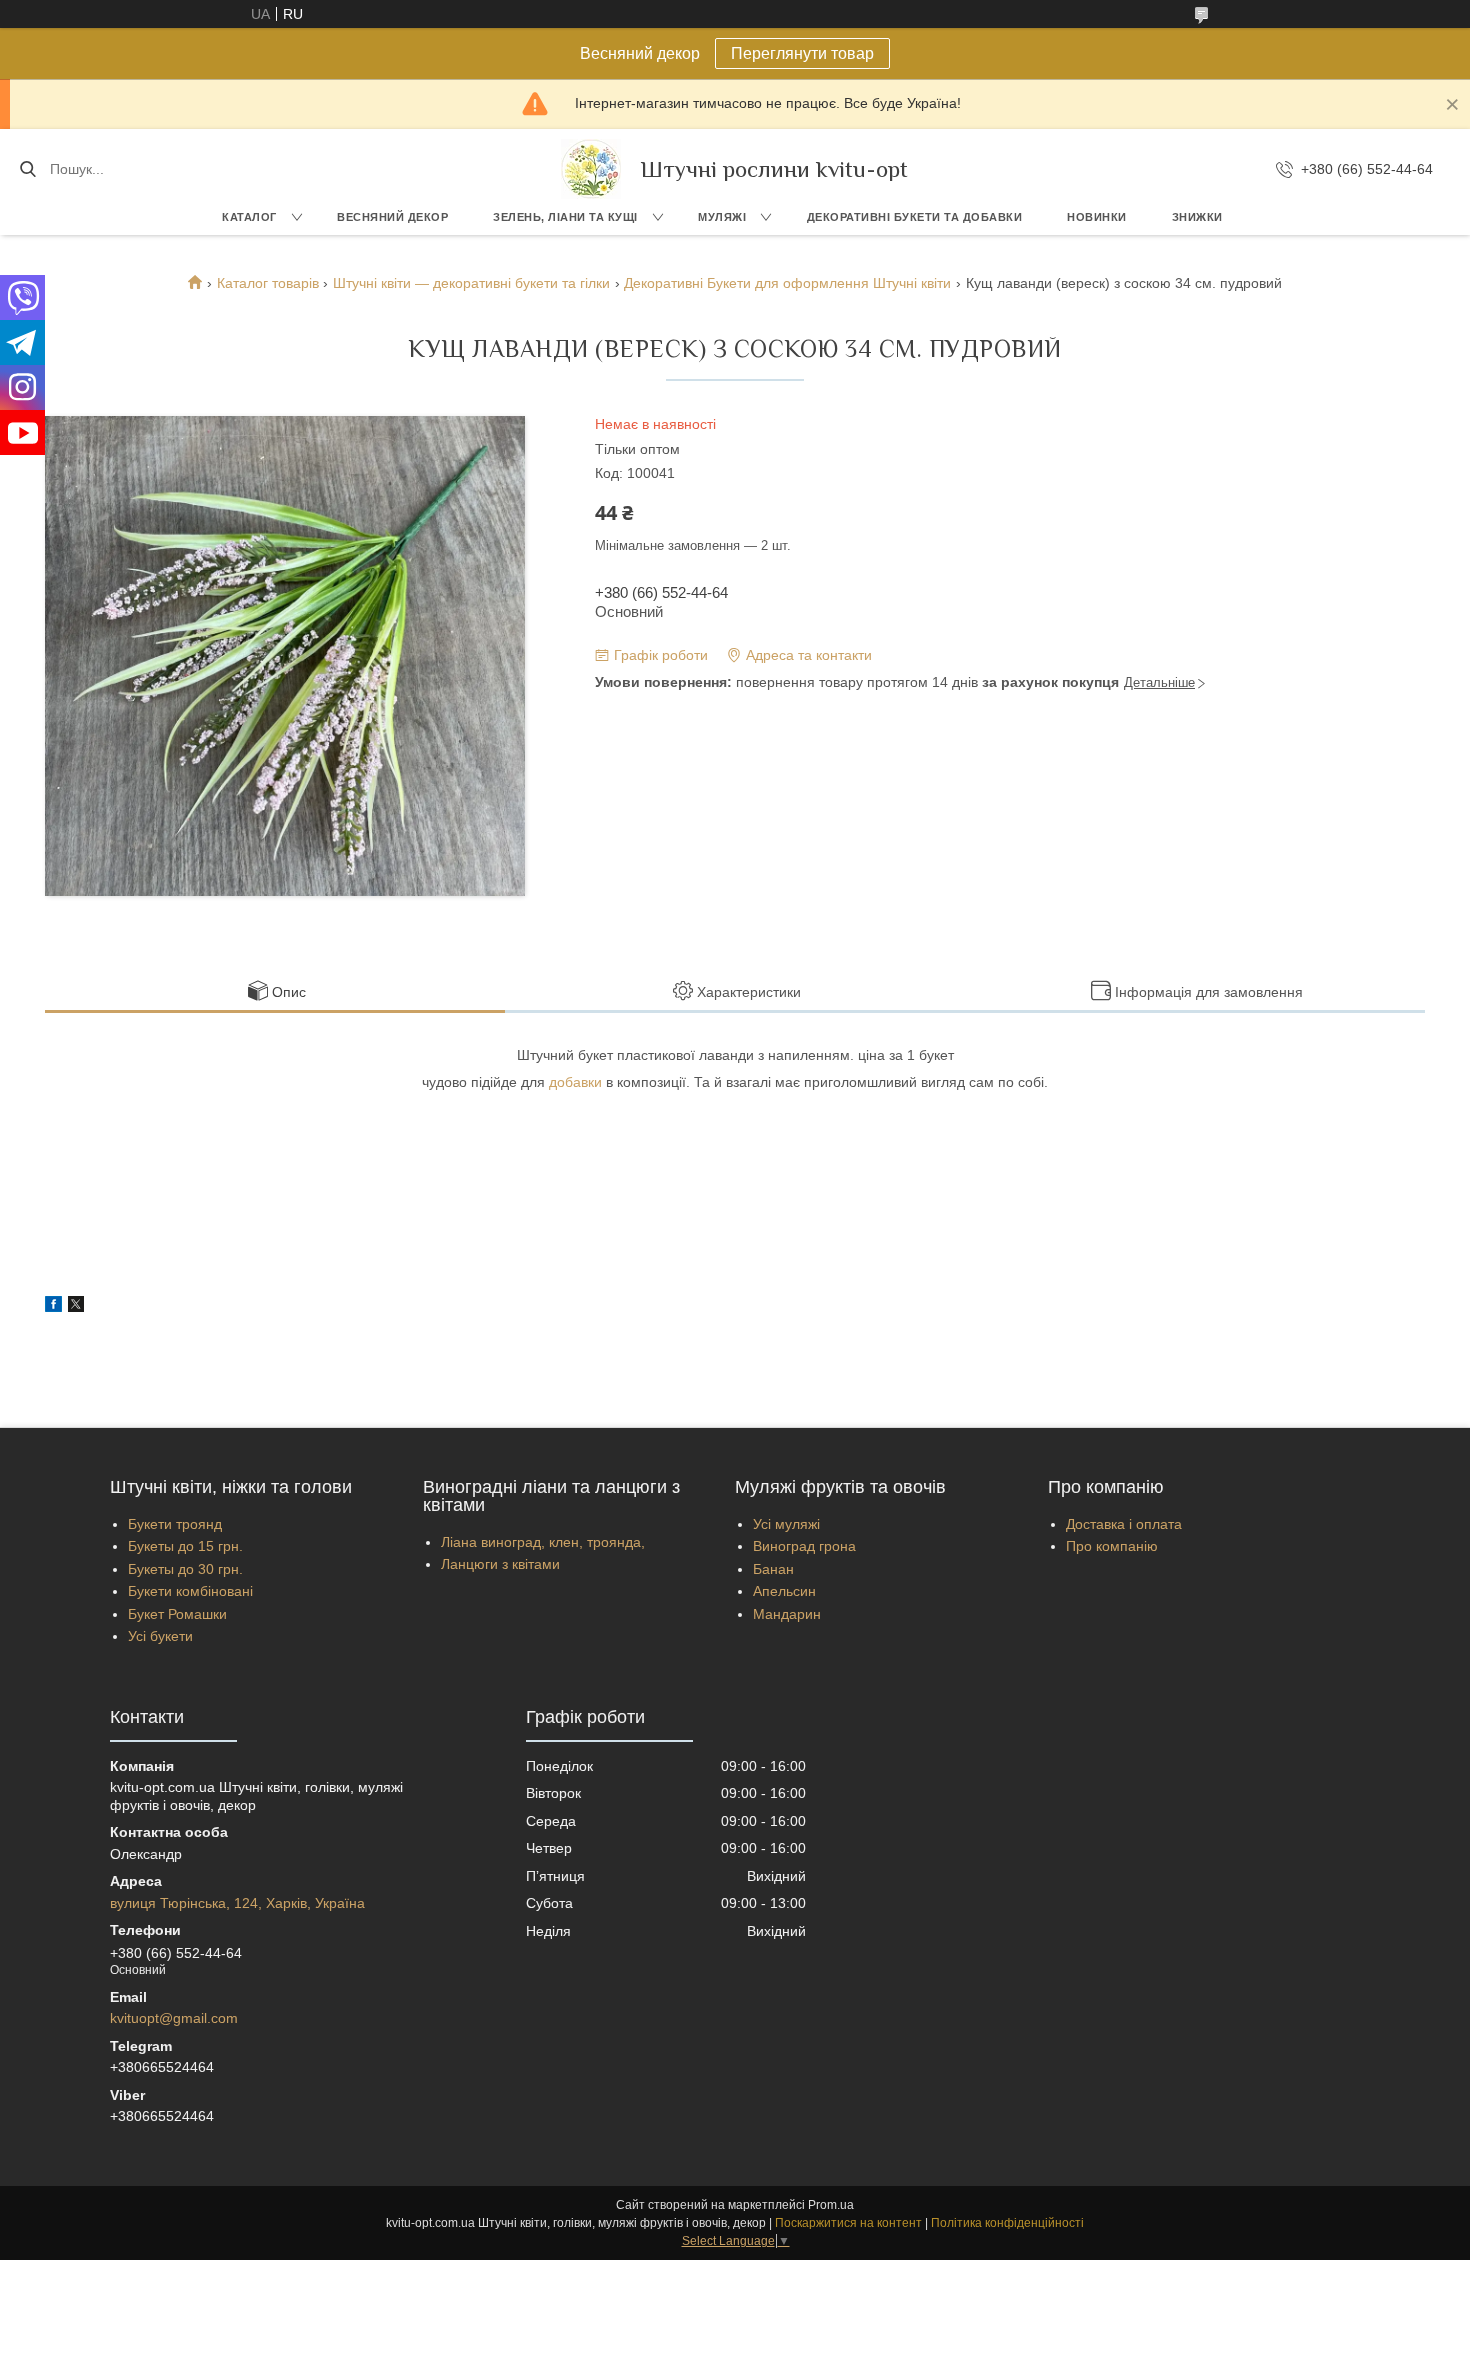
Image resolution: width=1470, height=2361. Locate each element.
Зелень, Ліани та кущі (565, 217)
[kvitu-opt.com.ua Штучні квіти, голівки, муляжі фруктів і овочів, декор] (591, 169)
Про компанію (1112, 1546)
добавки (575, 1082)
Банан (773, 1569)
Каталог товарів (268, 283)
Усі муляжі (786, 1524)
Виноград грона (804, 1546)
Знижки (1197, 217)
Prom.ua (831, 2205)
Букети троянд (175, 1524)
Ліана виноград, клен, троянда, (543, 1542)
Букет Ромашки (177, 1614)
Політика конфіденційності (1007, 2223)
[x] (76, 1307)
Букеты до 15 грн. (185, 1546)
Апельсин (784, 1591)
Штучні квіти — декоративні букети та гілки (471, 283)
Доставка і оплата (1124, 1524)
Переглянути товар (802, 53)
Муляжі (722, 217)
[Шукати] (27, 169)
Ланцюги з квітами (500, 1564)
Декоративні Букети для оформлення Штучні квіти (787, 283)
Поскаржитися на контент (848, 2223)
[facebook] (53, 1307)
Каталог (249, 217)
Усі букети (160, 1636)
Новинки (1097, 217)
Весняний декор (392, 217)
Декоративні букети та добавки (915, 217)
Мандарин (787, 1614)
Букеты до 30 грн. (185, 1569)
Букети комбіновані (190, 1591)
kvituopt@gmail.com (174, 2018)
